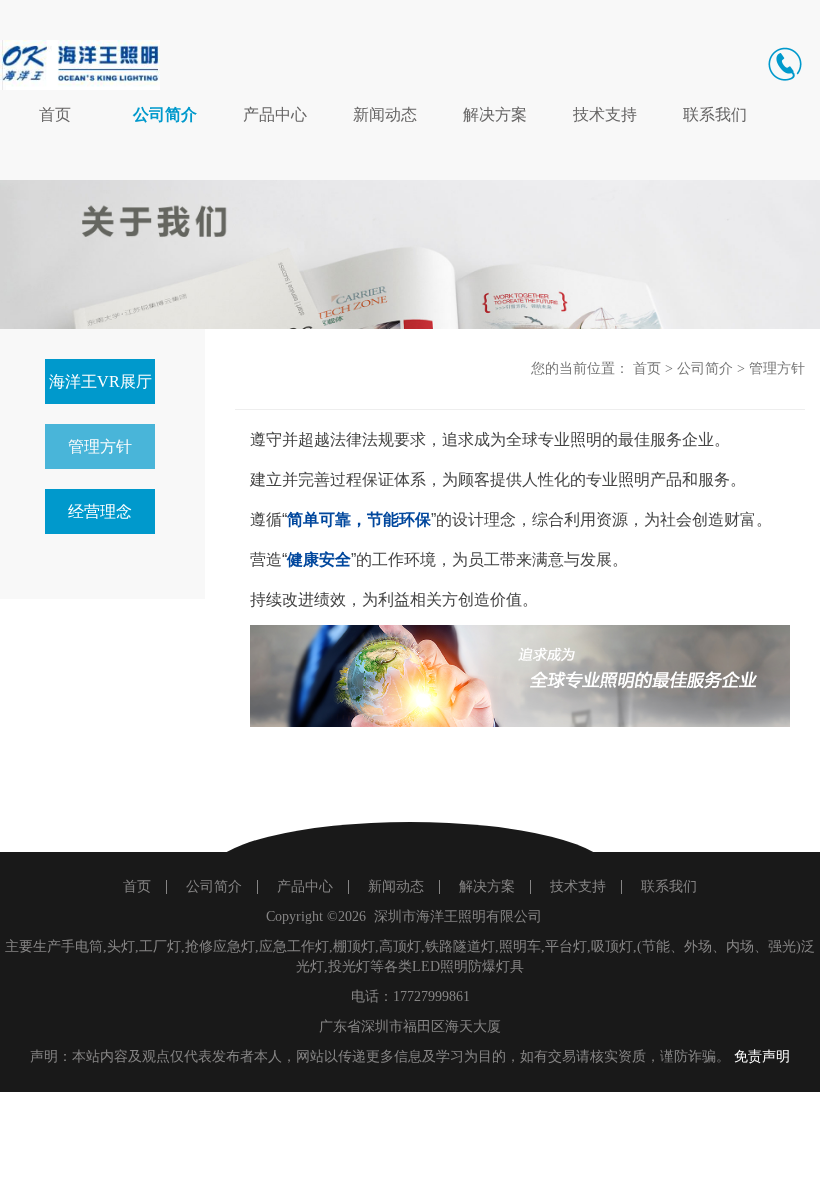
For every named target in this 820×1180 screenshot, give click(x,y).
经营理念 (100, 511)
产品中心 (275, 114)
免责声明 (762, 1056)
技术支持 (605, 114)
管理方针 (100, 446)
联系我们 (715, 114)
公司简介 (165, 114)
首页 (55, 114)
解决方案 (495, 114)
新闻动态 (385, 114)
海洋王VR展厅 (100, 381)
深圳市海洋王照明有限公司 (458, 916)
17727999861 (431, 996)
